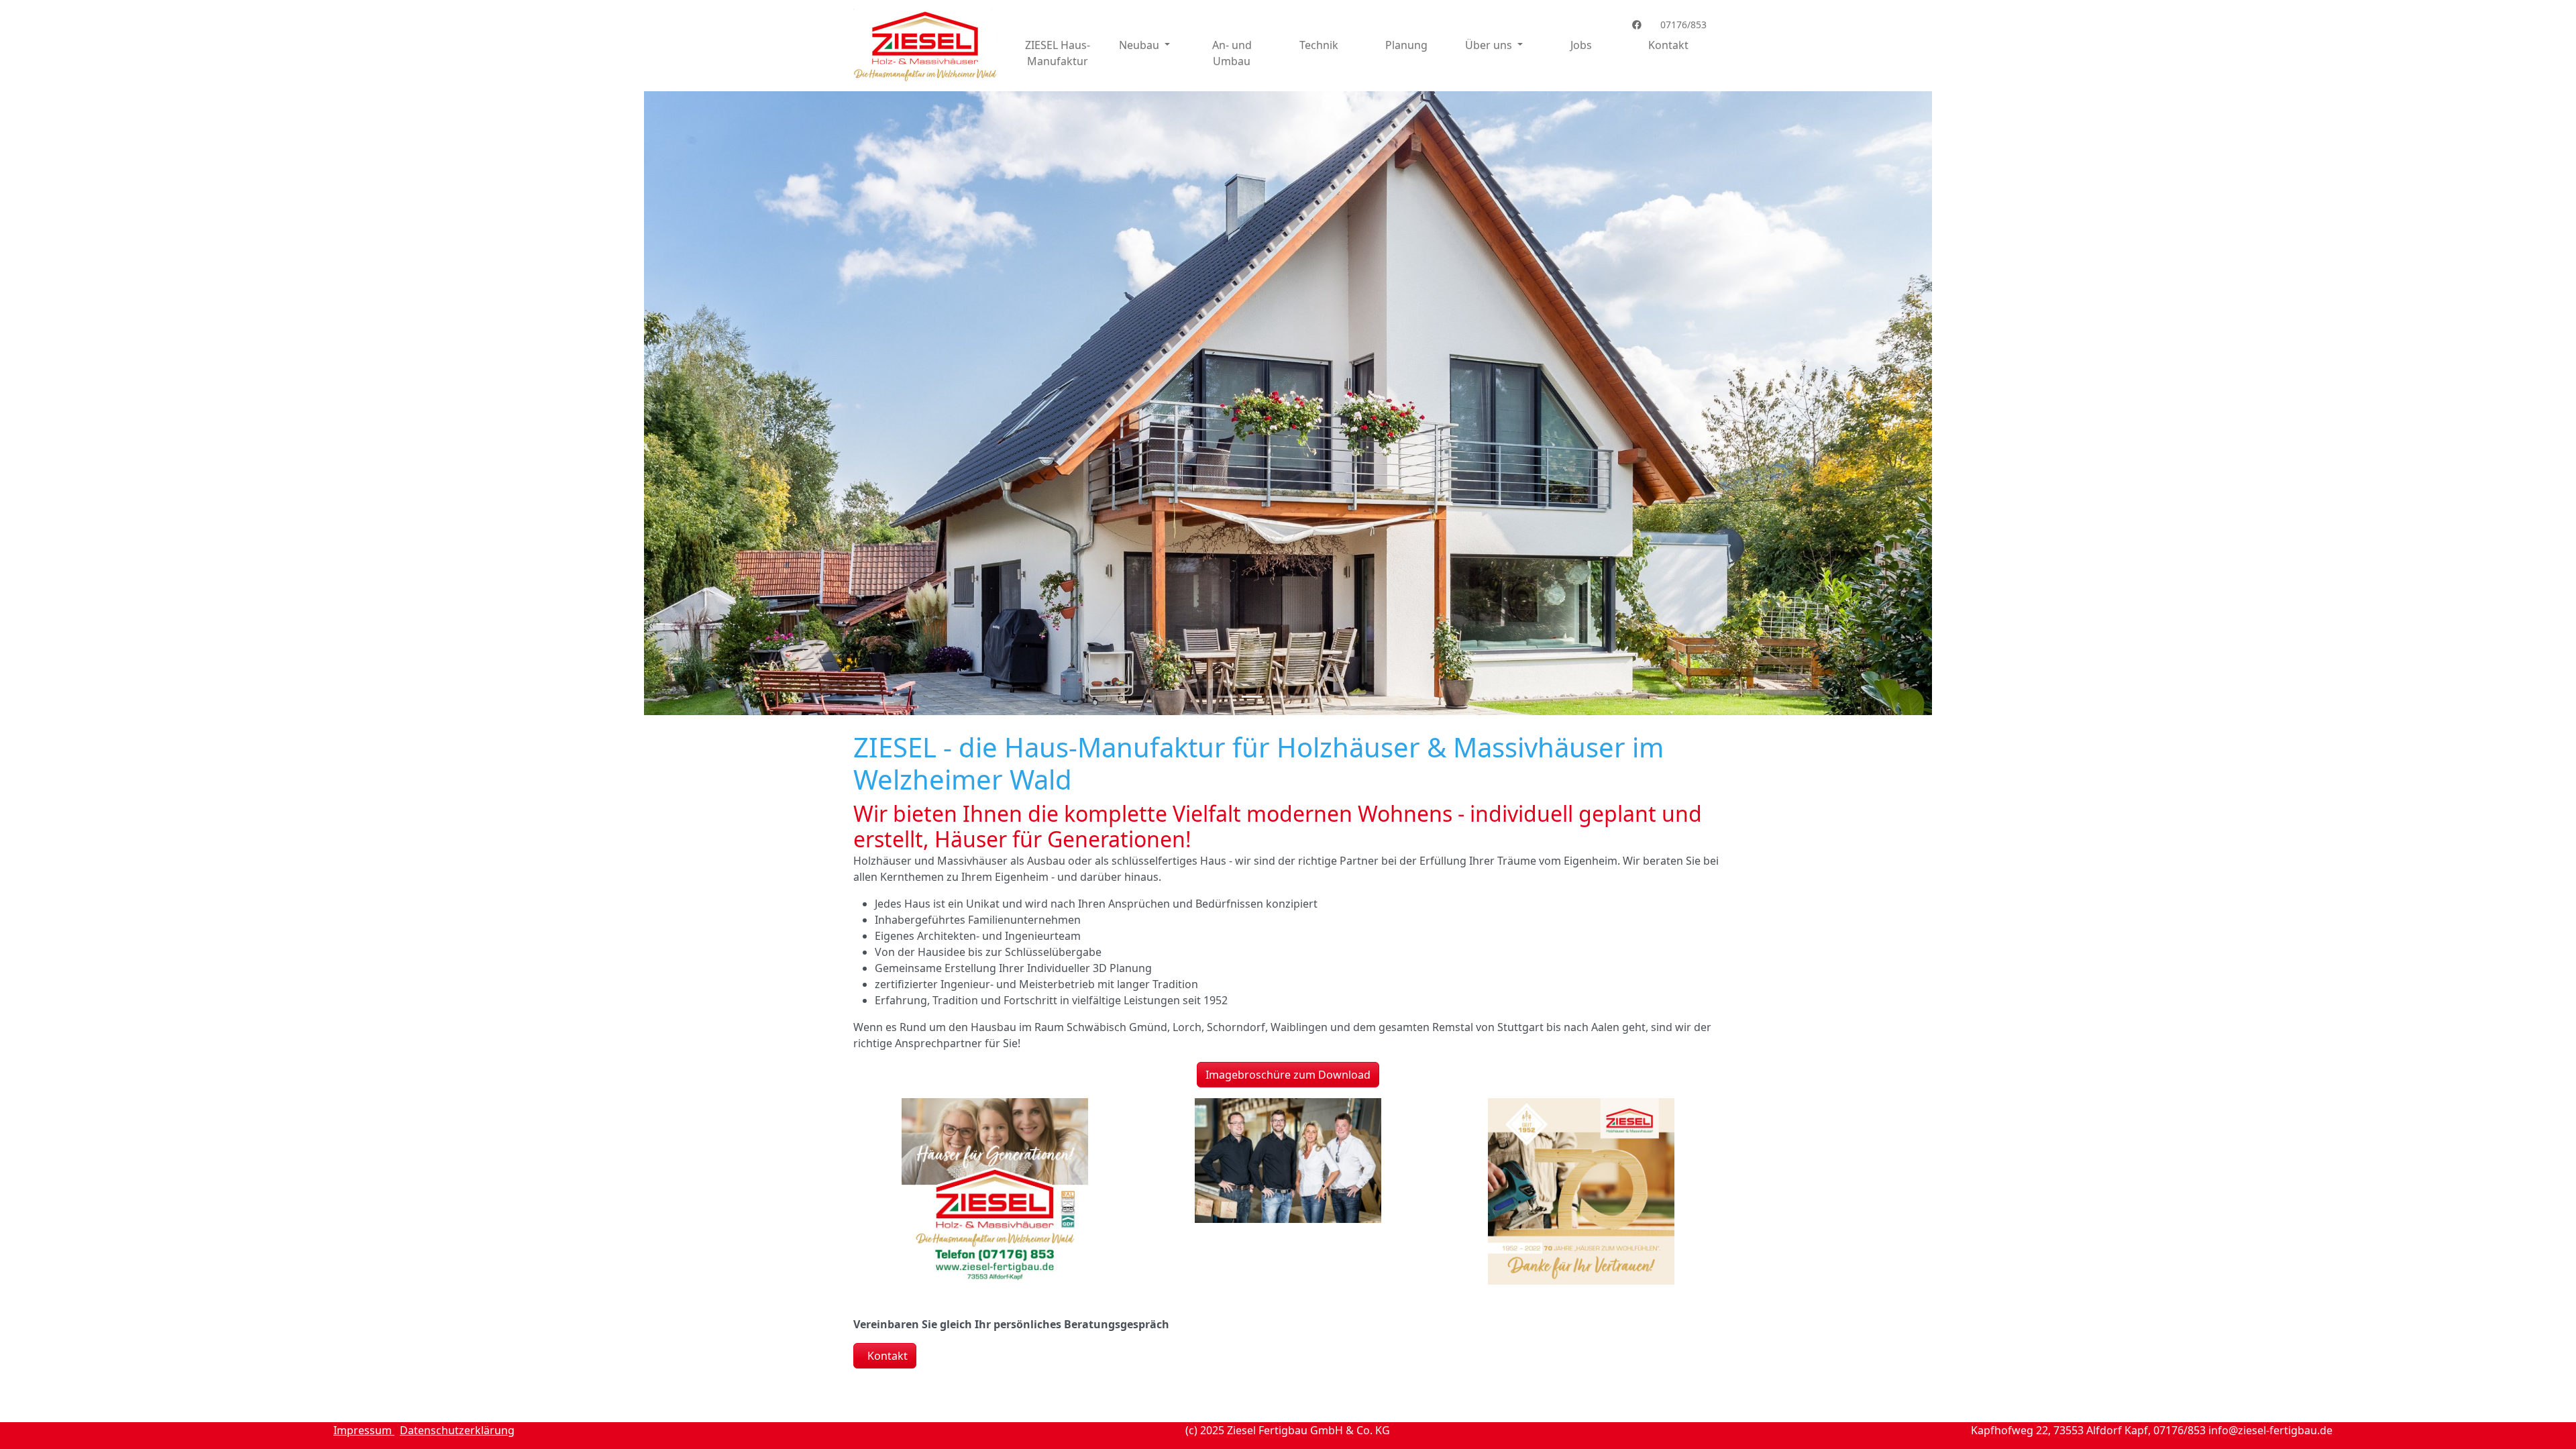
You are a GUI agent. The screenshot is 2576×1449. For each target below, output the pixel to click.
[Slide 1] (1228, 697)
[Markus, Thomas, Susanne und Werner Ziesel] (1288, 1161)
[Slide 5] (1324, 697)
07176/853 (1682, 24)
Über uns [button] (1490, 45)
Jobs (1581, 45)
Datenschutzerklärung (457, 1430)
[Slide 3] (1276, 697)
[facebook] (1640, 24)
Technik (1319, 45)
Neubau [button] (1140, 45)
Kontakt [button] (886, 1356)
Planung (1406, 45)
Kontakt (1668, 45)
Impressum (364, 1430)
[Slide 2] (1252, 697)
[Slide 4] (1300, 697)
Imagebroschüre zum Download (1288, 1075)
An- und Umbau (1232, 53)
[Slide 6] (1348, 697)
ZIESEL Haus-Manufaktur (1058, 53)
